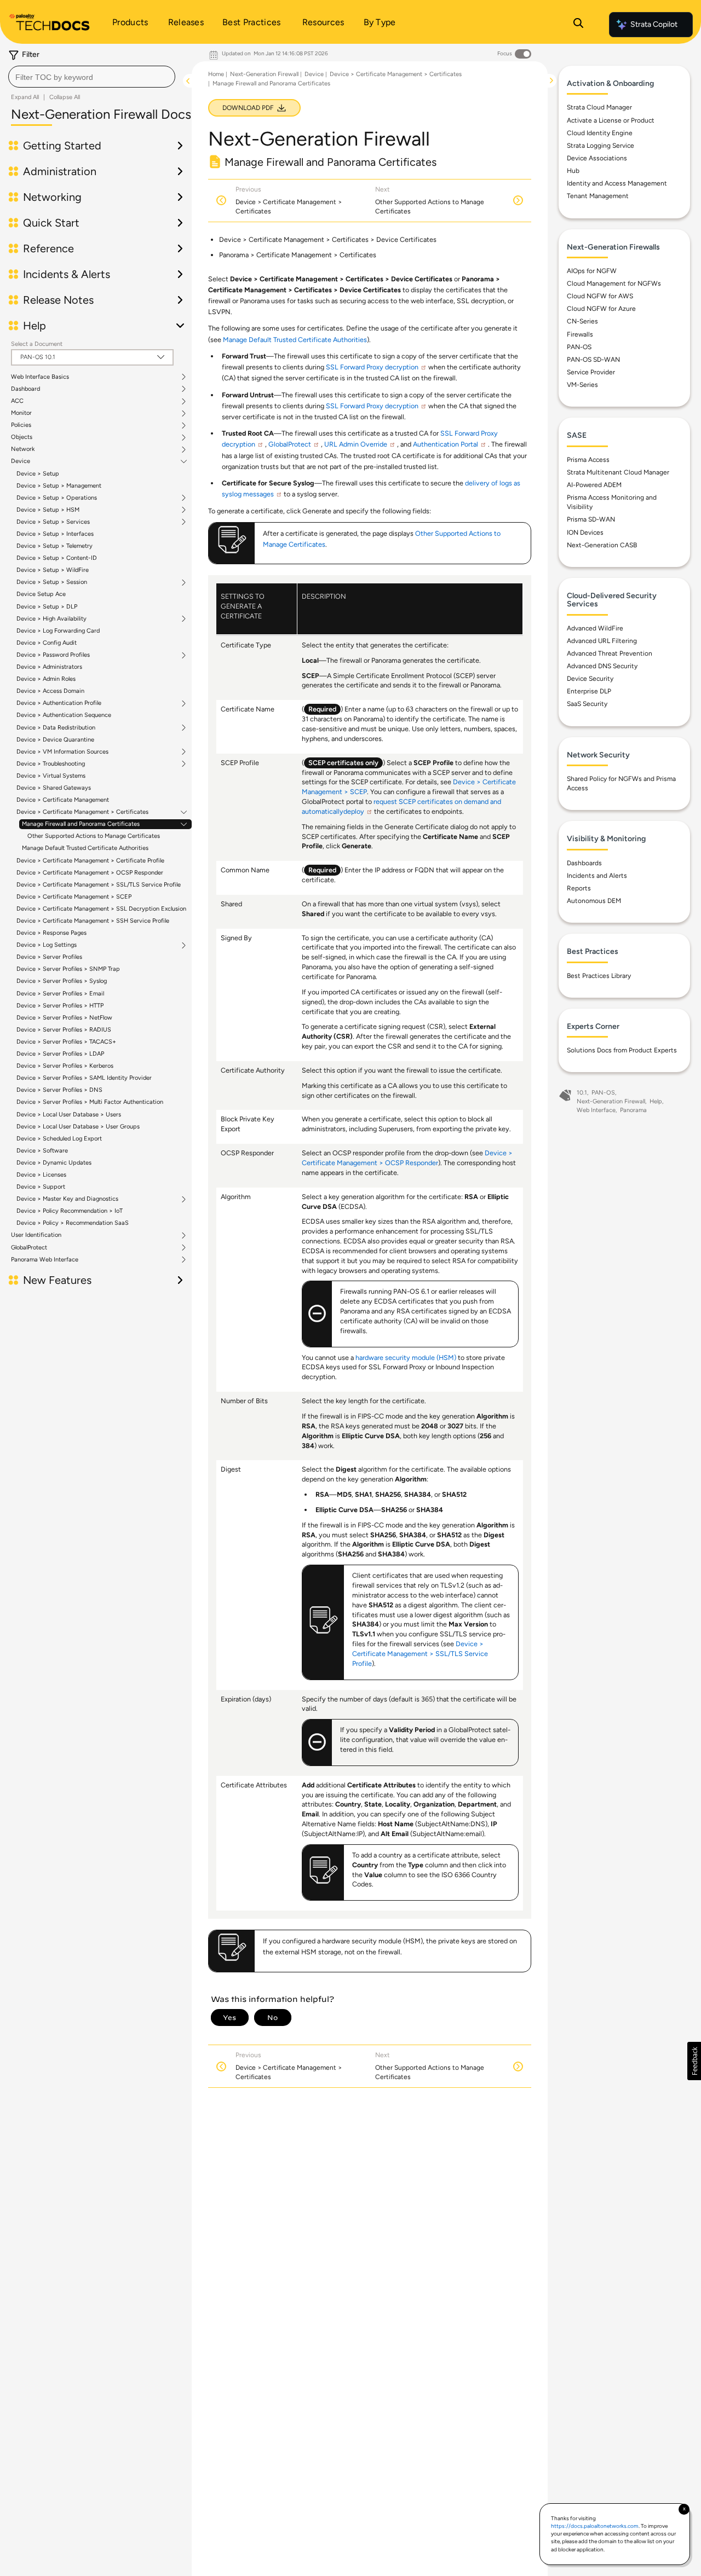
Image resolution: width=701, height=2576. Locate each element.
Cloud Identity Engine (600, 133)
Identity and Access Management (617, 183)
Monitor (21, 413)
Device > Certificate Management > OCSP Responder (90, 873)
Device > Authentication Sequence (64, 715)
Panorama (633, 1110)
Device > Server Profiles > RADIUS (64, 1030)
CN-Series (582, 321)
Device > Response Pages (51, 933)
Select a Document (37, 344)
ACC (17, 401)
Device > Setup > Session (52, 582)
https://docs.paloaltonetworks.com (595, 2526)
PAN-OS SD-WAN (593, 360)
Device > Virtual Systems (51, 776)
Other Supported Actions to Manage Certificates (94, 836)
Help (656, 1101)
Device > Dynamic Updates (54, 1163)
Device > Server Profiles (49, 957)
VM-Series (582, 385)
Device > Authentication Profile (59, 703)
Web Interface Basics (40, 377)
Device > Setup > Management (59, 486)
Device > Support (41, 1187)
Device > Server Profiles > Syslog (62, 981)
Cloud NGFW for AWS (600, 296)
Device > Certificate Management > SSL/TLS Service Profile (99, 885)
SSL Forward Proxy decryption (372, 367)
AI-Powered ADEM (594, 485)
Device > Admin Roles (46, 679)
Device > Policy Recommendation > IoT (70, 1211)
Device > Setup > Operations (57, 498)
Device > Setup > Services (53, 522)
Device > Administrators (49, 667)
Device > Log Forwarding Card (58, 631)
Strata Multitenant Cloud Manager (618, 472)
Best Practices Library (599, 976)
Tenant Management (598, 196)
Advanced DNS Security (602, 666)
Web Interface (596, 1110)
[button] (694, 2061)
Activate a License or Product (611, 120)
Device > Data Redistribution (56, 728)
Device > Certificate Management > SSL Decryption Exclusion (101, 909)
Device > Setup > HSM (48, 510)
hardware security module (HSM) (406, 1358)
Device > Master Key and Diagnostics (67, 1199)
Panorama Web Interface (45, 1260)
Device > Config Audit (47, 643)
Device (21, 461)
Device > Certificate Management (63, 800)
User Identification (36, 1235)
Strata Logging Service (601, 146)
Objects (22, 437)
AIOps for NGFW (592, 271)
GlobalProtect (29, 1248)
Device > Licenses (41, 1175)
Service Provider (591, 372)
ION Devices (585, 532)
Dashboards (584, 863)
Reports (579, 888)
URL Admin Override (356, 444)
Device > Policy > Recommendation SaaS (73, 1223)
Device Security (590, 679)
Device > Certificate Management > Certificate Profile (90, 861)
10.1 (582, 1093)
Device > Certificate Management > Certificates (82, 812)
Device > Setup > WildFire (53, 570)
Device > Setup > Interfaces (55, 534)
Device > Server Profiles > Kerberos (65, 1066)
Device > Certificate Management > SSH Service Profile (93, 921)
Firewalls (580, 334)
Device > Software (42, 1151)
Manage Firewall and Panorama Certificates (81, 824)
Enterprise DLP (589, 691)
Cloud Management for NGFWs (614, 283)
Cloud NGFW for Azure (601, 309)
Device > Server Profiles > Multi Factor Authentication (90, 1102)
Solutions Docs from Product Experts (622, 1050)
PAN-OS (579, 347)
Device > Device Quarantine (55, 740)
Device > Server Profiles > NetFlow (64, 1018)
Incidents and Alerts (597, 876)
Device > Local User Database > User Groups (78, 1127)
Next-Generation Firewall (264, 74)
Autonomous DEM (594, 901)
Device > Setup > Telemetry (54, 546)
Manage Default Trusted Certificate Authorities (85, 848)
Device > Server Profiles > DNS (59, 1090)
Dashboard (25, 389)
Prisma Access (588, 460)
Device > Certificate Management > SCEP (74, 897)
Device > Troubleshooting (51, 764)
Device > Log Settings (47, 945)
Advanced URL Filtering (602, 641)
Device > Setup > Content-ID (57, 558)
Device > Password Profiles (53, 655)
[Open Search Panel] (578, 25)
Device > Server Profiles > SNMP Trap (68, 969)
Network (23, 449)
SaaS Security (587, 704)
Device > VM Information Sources (62, 752)
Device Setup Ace (41, 594)
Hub (573, 171)
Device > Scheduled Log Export (59, 1139)
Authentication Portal (446, 444)
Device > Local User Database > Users (69, 1115)
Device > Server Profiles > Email (60, 994)
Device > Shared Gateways (54, 788)
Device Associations (597, 158)
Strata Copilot (654, 24)
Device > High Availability (51, 619)
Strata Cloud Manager (599, 107)
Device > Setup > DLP (47, 607)
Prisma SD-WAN (591, 519)
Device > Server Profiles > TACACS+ (66, 1042)
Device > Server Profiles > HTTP (60, 1006)
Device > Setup (38, 474)
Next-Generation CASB (602, 545)
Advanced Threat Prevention (610, 653)
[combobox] (92, 77)
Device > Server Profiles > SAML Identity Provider (84, 1078)
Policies (21, 425)
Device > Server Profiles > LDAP (60, 1054)
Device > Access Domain (50, 691)
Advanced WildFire (595, 628)
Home (216, 74)
